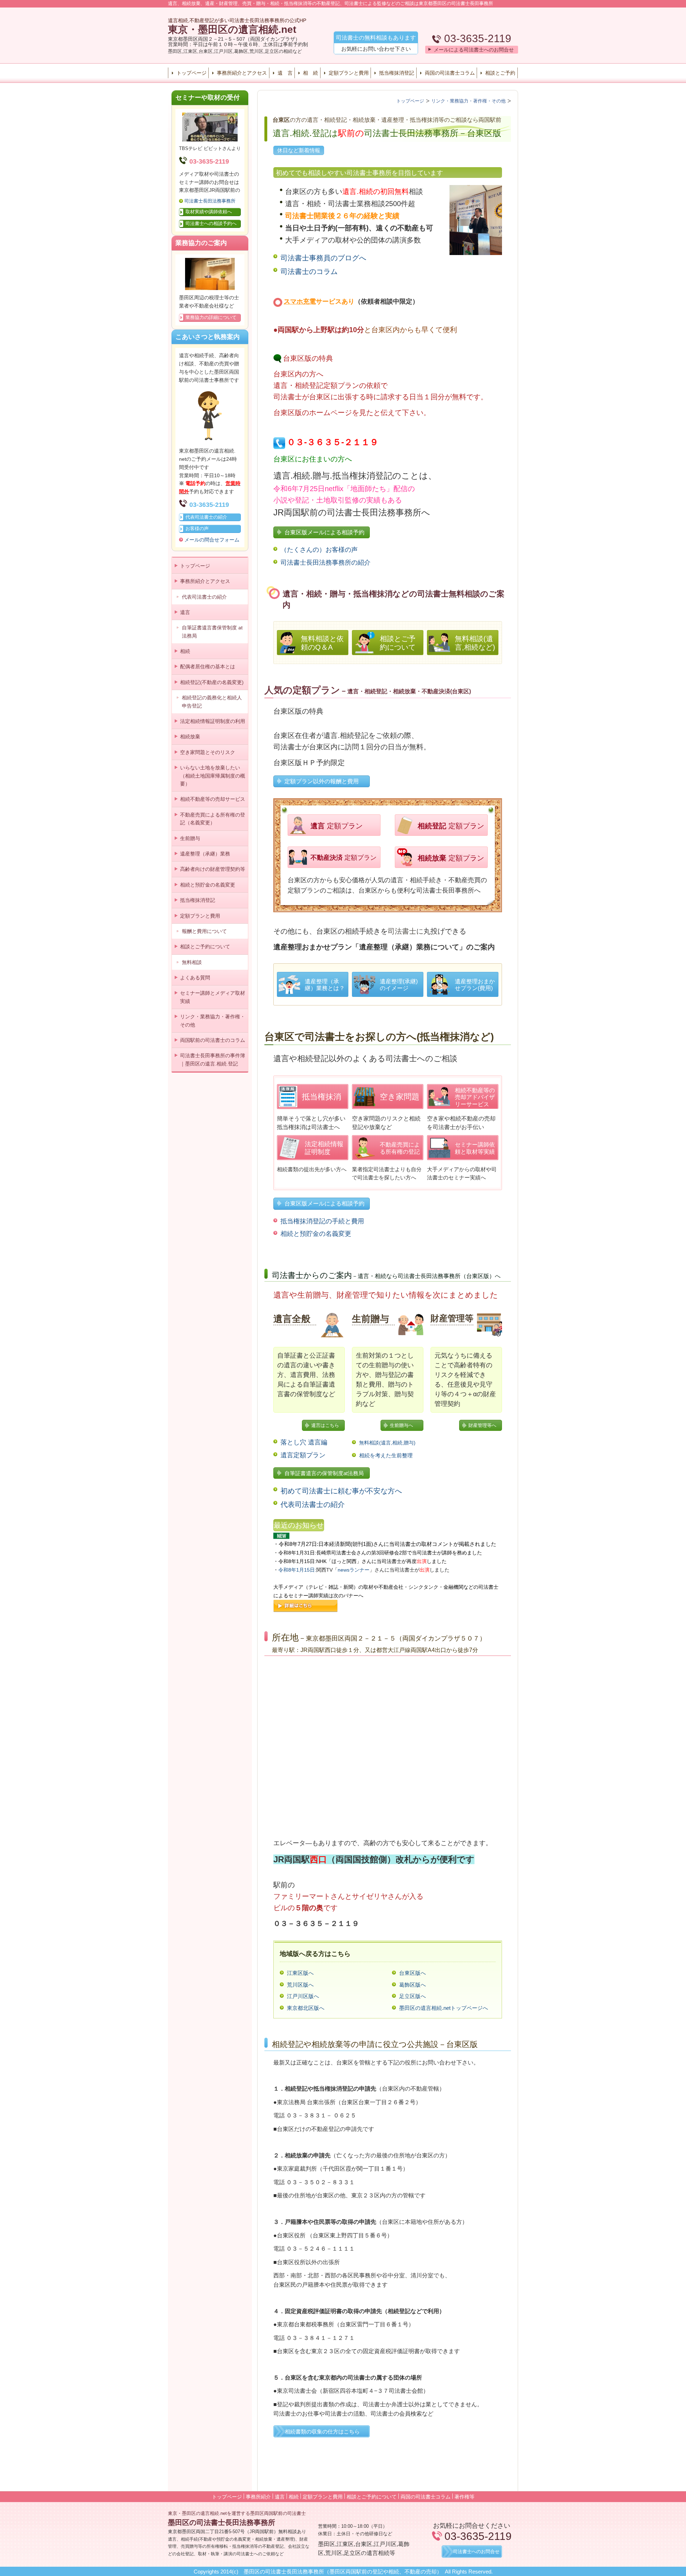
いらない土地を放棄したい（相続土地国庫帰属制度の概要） (213, 776)
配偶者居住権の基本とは (208, 667)
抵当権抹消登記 (397, 73)
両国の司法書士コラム (450, 73)
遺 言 (285, 73)
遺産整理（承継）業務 (205, 854)
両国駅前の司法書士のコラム (213, 1040)
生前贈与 (190, 838)
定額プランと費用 (349, 73)
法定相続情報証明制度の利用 (213, 721)
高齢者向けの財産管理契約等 (213, 869)
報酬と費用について (204, 931)
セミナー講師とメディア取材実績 (213, 997)
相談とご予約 (500, 73)
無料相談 (192, 962)
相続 (185, 651)
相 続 (310, 73)
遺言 (185, 612)
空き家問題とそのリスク (208, 752)
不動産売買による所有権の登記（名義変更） (213, 819)
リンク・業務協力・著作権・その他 (213, 1020)
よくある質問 (195, 978)
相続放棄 (190, 737)
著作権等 (464, 2497)
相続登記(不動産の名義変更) (212, 682)
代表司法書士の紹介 (204, 597)
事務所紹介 (258, 2497)
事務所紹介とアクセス (242, 73)
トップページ (192, 73)
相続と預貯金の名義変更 (208, 885)
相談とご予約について (205, 947)
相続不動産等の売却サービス (213, 799)
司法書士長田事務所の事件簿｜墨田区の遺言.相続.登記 (213, 1059)
